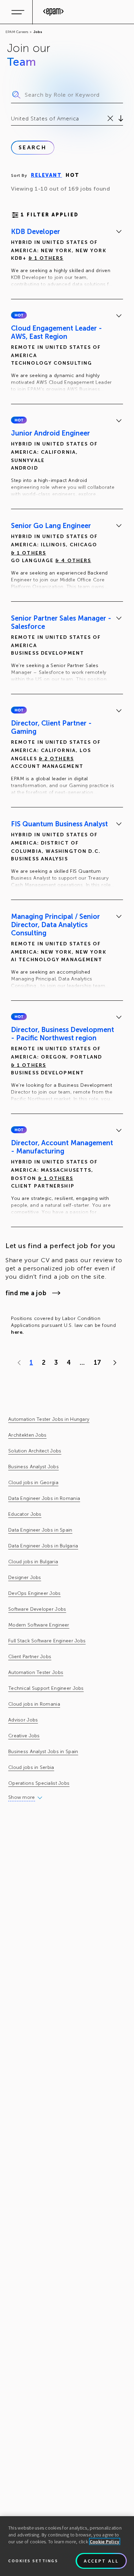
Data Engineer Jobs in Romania (44, 1498)
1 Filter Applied (50, 215)
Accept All (101, 2561)
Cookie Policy (105, 2542)
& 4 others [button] (73, 561)
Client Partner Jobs (30, 1657)
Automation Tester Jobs (36, 1672)
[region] (67, 2546)
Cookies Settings (33, 2561)
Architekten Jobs (27, 1435)
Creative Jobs (24, 1736)
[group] (67, 259)
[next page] (113, 1363)
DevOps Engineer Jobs (35, 1593)
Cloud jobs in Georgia (33, 1483)
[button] (19, 315)
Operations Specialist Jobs (39, 1783)
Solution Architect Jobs (35, 1451)
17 (97, 1363)
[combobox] (12, 119)
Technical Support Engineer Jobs (46, 1688)
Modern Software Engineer (39, 1625)
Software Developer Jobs (37, 1609)
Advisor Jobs (23, 1720)
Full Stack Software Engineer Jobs (47, 1641)
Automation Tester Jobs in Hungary (49, 1419)
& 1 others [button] (46, 258)
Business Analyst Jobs (33, 1467)
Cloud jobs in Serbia (31, 1767)
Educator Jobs (25, 1514)
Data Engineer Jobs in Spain (40, 1530)
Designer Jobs (25, 1577)
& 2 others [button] (56, 759)
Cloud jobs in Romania (34, 1704)
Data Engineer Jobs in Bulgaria (43, 1546)
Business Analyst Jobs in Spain (43, 1752)
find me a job (26, 1293)
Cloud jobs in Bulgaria (33, 1562)
